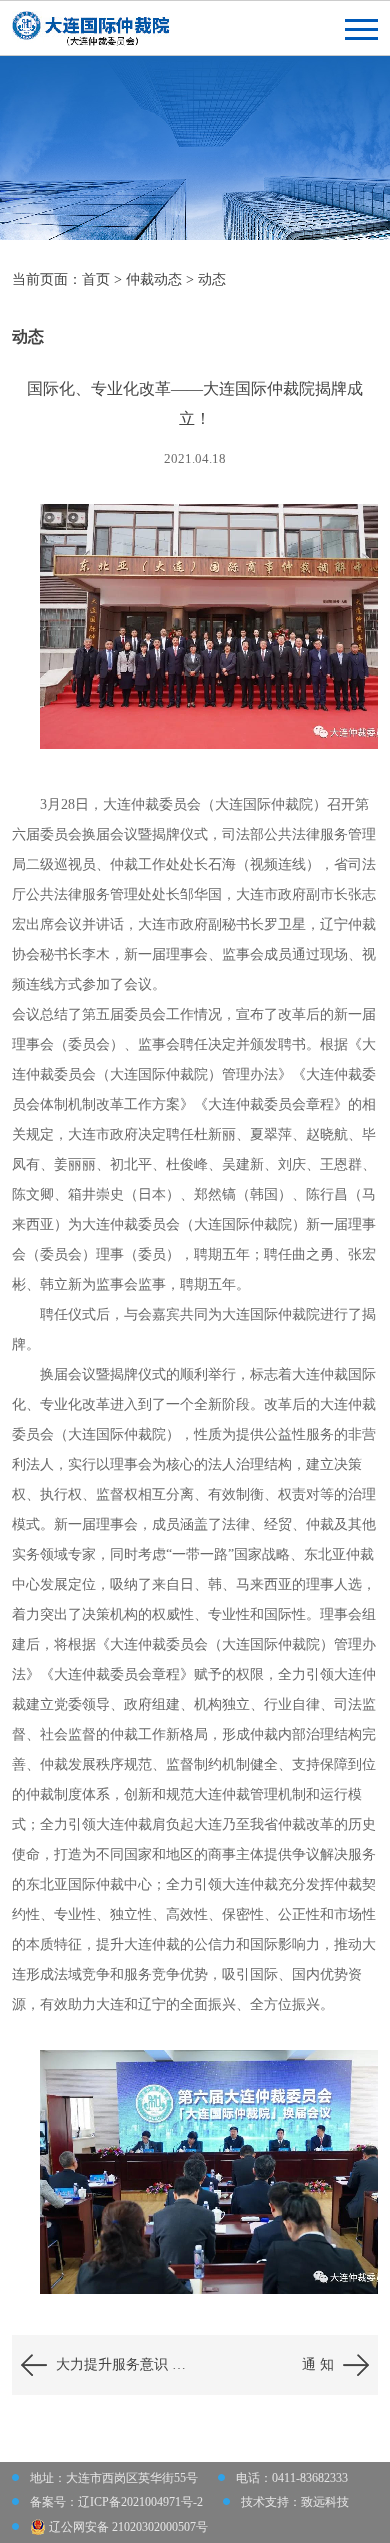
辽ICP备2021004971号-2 (140, 2502)
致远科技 (325, 2502)
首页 (96, 279)
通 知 (318, 2364)
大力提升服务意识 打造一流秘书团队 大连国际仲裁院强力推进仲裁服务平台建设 (125, 2364)
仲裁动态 (154, 279)
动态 (212, 279)
